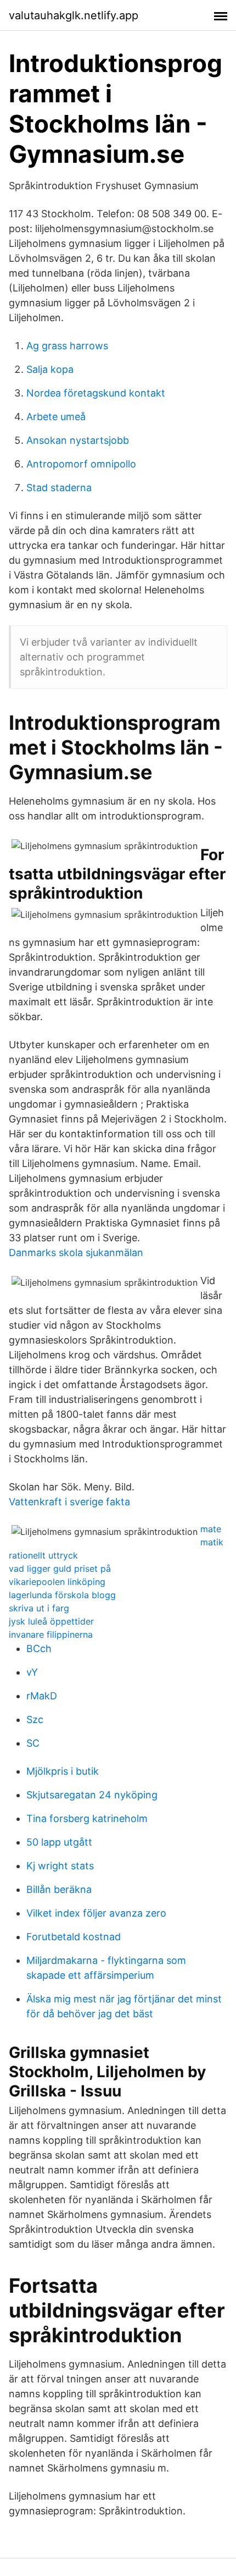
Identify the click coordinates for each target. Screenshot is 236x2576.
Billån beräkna (59, 1889)
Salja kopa (50, 369)
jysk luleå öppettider (51, 1621)
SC (33, 1743)
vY (32, 1672)
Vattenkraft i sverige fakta (69, 1502)
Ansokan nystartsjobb (78, 440)
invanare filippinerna (51, 1634)
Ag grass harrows (67, 346)
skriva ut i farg (39, 1608)
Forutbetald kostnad (74, 1937)
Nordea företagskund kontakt (96, 393)
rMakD (42, 1696)
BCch (39, 1648)
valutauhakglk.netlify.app (74, 15)
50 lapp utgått (59, 1842)
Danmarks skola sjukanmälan (76, 1253)
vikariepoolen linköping (57, 1582)
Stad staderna (59, 488)
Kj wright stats (60, 1866)
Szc (35, 1719)
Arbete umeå (56, 417)
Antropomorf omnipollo (81, 464)
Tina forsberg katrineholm (87, 1818)
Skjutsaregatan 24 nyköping (92, 1795)
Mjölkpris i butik (63, 1771)
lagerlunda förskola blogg (62, 1595)
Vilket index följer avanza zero (96, 1913)
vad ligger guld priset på (60, 1568)
